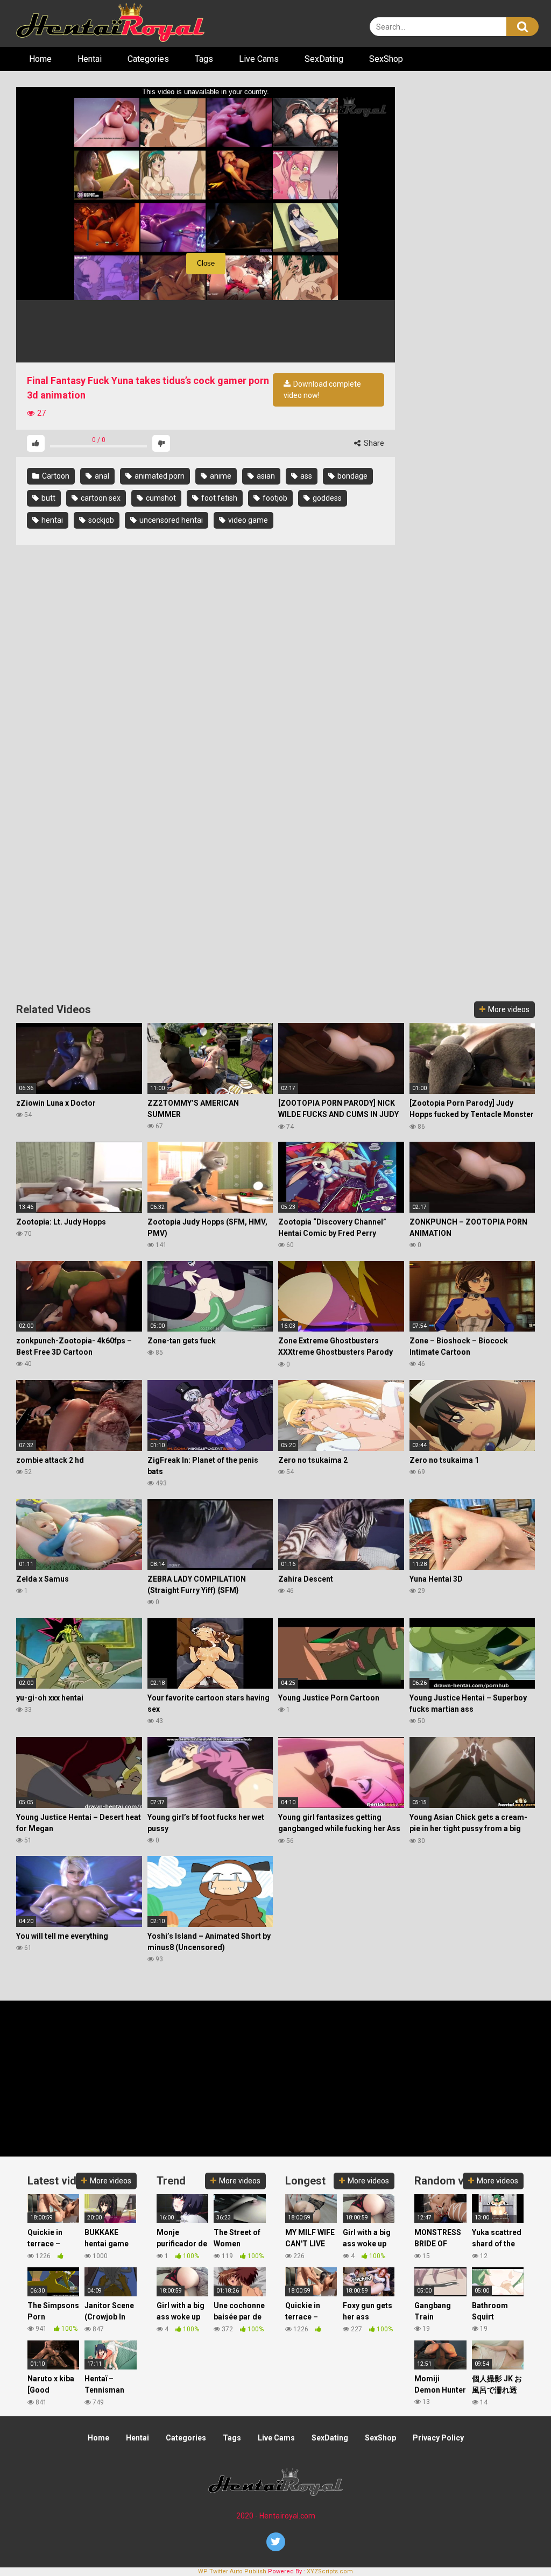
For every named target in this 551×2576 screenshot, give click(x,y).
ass (305, 476)
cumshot (160, 498)
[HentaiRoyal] (110, 23)
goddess (326, 498)
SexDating (324, 59)
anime (220, 476)
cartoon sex (100, 498)
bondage (352, 476)
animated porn (159, 476)
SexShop (386, 59)
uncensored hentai (170, 520)
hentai (51, 520)
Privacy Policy (438, 2438)
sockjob (100, 520)
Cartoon (55, 476)
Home (40, 59)
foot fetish (218, 498)
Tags (204, 59)
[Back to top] (515, 2543)
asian (265, 476)
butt (48, 498)
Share (373, 443)
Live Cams (259, 59)
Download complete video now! (322, 390)
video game (247, 520)
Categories (148, 59)
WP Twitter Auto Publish (232, 2571)
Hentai (90, 59)
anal (101, 476)
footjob (274, 498)
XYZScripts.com (330, 2571)
